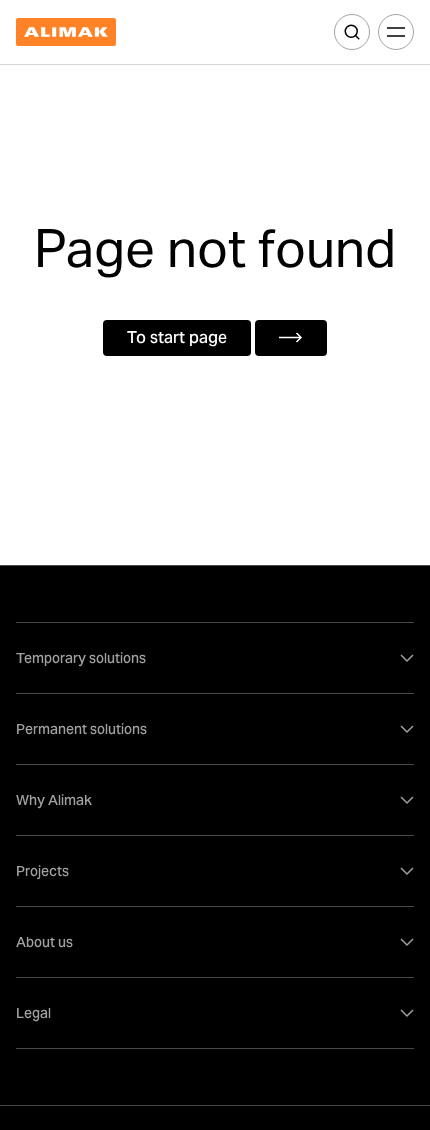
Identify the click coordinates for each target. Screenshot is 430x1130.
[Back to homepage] (66, 32)
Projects (42, 871)
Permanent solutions (81, 729)
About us (44, 942)
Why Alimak (54, 800)
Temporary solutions (81, 658)
